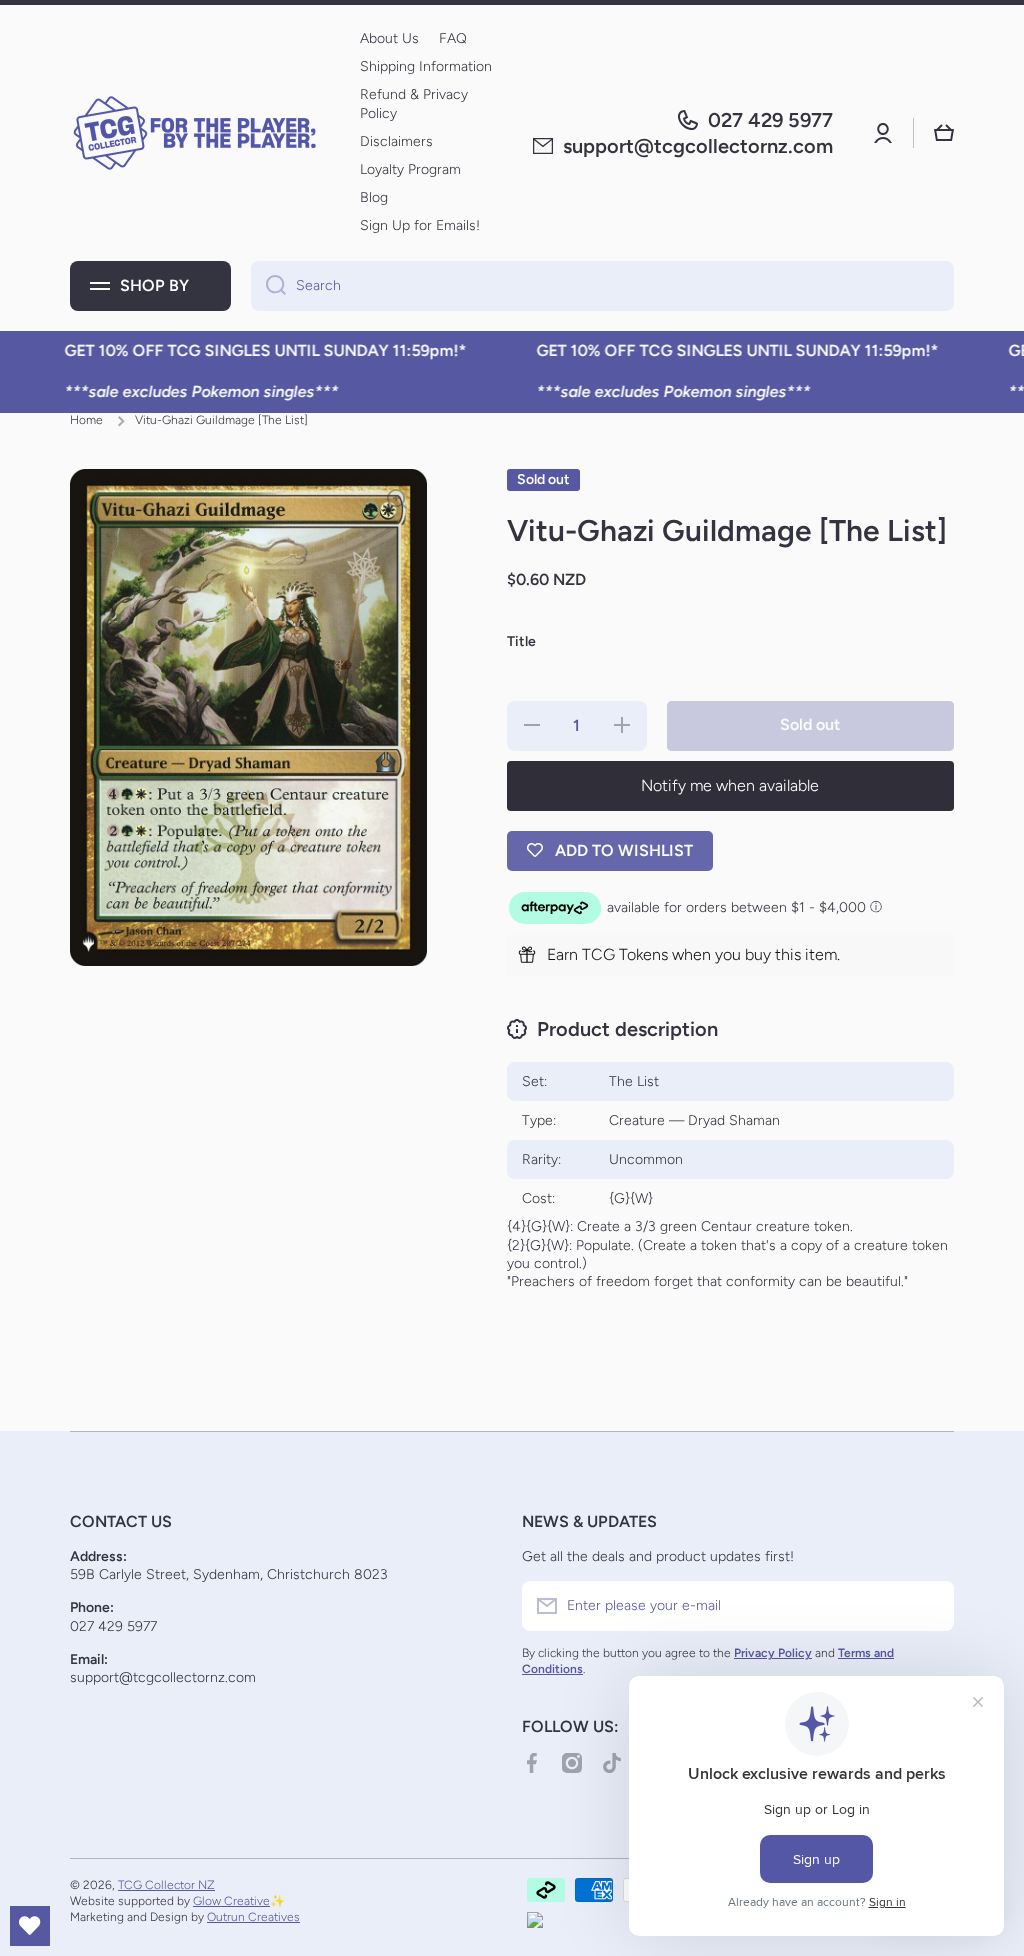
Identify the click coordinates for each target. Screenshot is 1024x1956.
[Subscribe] (929, 1606)
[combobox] (602, 286)
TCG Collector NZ (166, 1885)
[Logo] (195, 133)
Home (86, 420)
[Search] (268, 286)
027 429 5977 (770, 120)
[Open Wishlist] (30, 1926)
